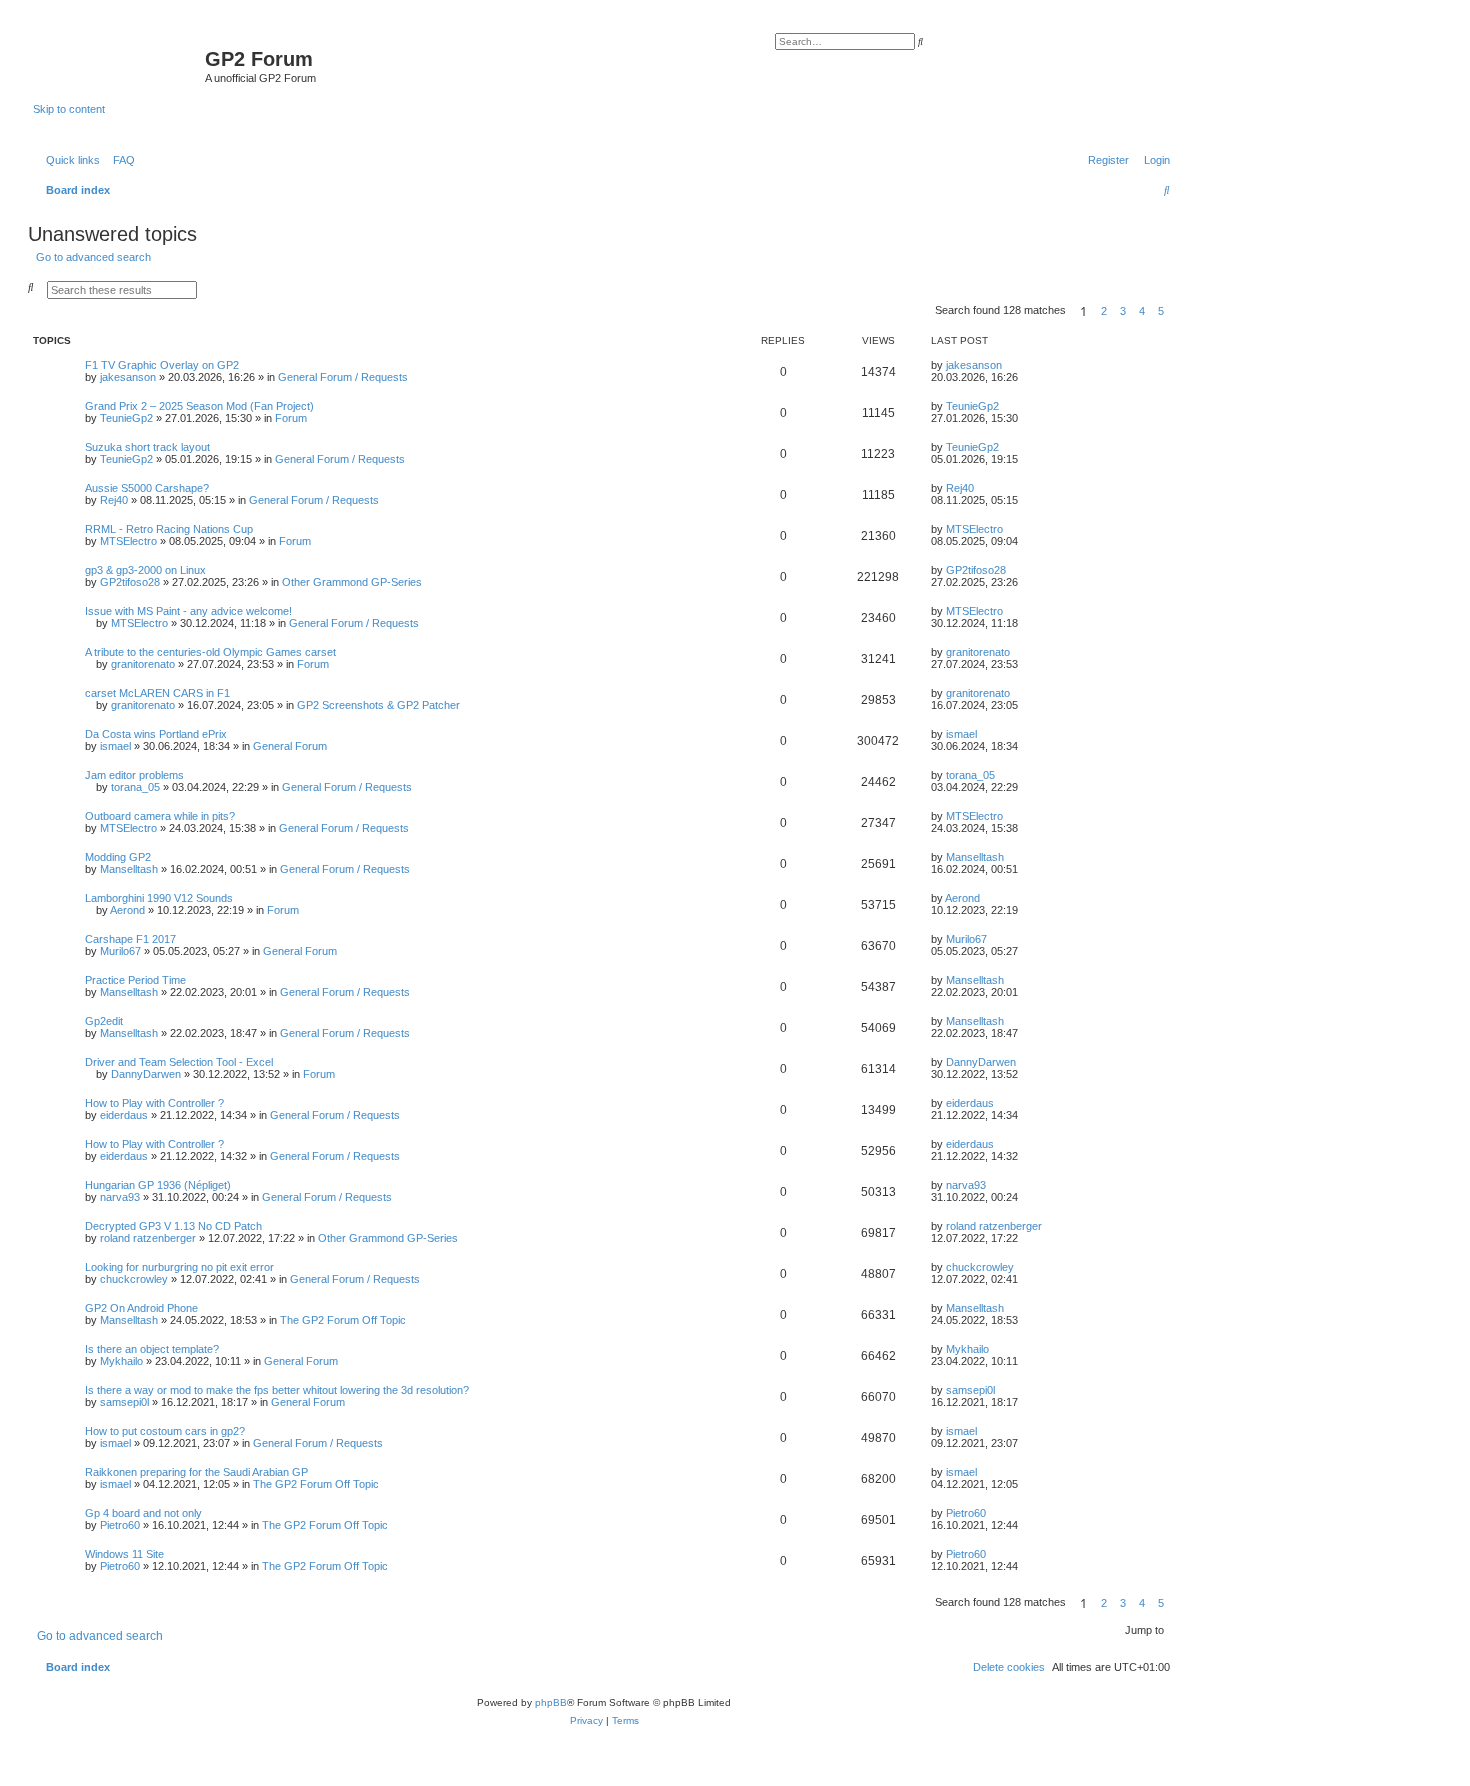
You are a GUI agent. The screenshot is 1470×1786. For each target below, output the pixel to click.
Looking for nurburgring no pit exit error (179, 1267)
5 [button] (1161, 311)
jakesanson (128, 377)
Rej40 (114, 500)
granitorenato (143, 664)
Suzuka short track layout (147, 447)
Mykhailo (121, 1361)
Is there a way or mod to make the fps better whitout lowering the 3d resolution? (277, 1390)
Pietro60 (120, 1525)
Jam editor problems (134, 775)
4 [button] (1142, 311)
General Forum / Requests (343, 377)
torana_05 (135, 787)
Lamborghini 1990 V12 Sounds (159, 898)
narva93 (120, 1197)
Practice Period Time (135, 980)
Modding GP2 (118, 857)
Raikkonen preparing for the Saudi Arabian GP (196, 1472)
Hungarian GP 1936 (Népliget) (158, 1185)
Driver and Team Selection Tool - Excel (179, 1062)
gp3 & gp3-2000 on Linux (145, 570)
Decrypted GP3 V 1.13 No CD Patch (173, 1226)
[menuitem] (120, 160)
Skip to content (69, 109)
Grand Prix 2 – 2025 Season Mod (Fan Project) (199, 406)
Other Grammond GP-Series (352, 582)
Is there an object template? (152, 1349)
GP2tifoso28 (130, 582)
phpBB (551, 1702)
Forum (291, 418)
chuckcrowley (134, 1279)
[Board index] (119, 65)
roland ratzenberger (148, 1238)
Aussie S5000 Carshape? (147, 488)
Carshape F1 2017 (130, 939)
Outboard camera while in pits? (160, 816)
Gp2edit (104, 1021)
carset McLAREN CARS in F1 (157, 693)
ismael (115, 746)
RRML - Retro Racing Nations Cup (169, 529)
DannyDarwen (146, 1074)
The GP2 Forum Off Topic (343, 1320)
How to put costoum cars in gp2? (165, 1431)
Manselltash (129, 869)
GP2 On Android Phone (141, 1308)
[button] (1176, 311)
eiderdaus (124, 1115)
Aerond (127, 910)
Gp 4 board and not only (143, 1513)
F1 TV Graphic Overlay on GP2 (162, 365)
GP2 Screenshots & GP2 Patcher (378, 705)
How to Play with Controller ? (154, 1103)
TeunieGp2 (126, 418)
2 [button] (1104, 311)
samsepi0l (124, 1402)
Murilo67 (120, 951)
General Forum (290, 746)
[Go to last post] (1009, 365)
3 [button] (1123, 311)
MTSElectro (128, 541)
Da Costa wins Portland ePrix (156, 734)
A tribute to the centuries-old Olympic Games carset (210, 652)
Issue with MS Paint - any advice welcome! (188, 611)
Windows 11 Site (124, 1554)
